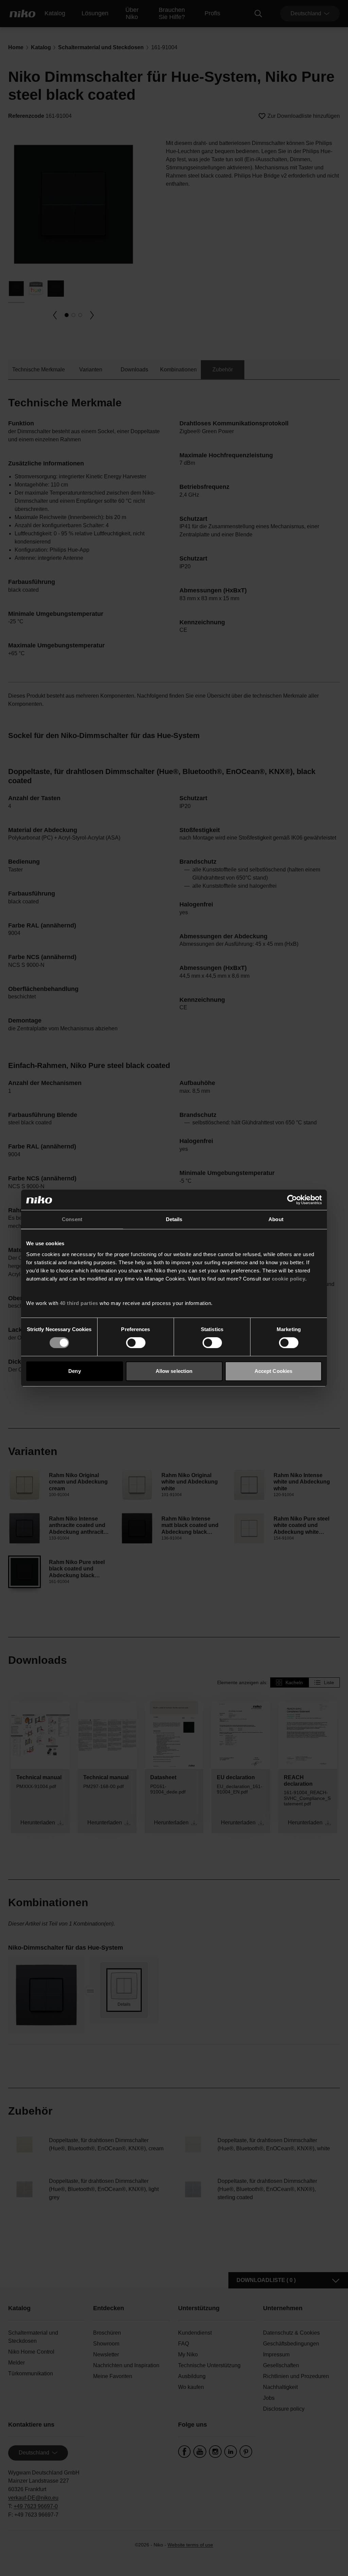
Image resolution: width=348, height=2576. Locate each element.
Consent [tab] (72, 1219)
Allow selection (174, 1371)
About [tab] (276, 1219)
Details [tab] (174, 1219)
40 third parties (79, 1303)
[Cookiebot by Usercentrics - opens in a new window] (292, 1200)
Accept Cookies (273, 1371)
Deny (74, 1371)
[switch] (136, 1343)
